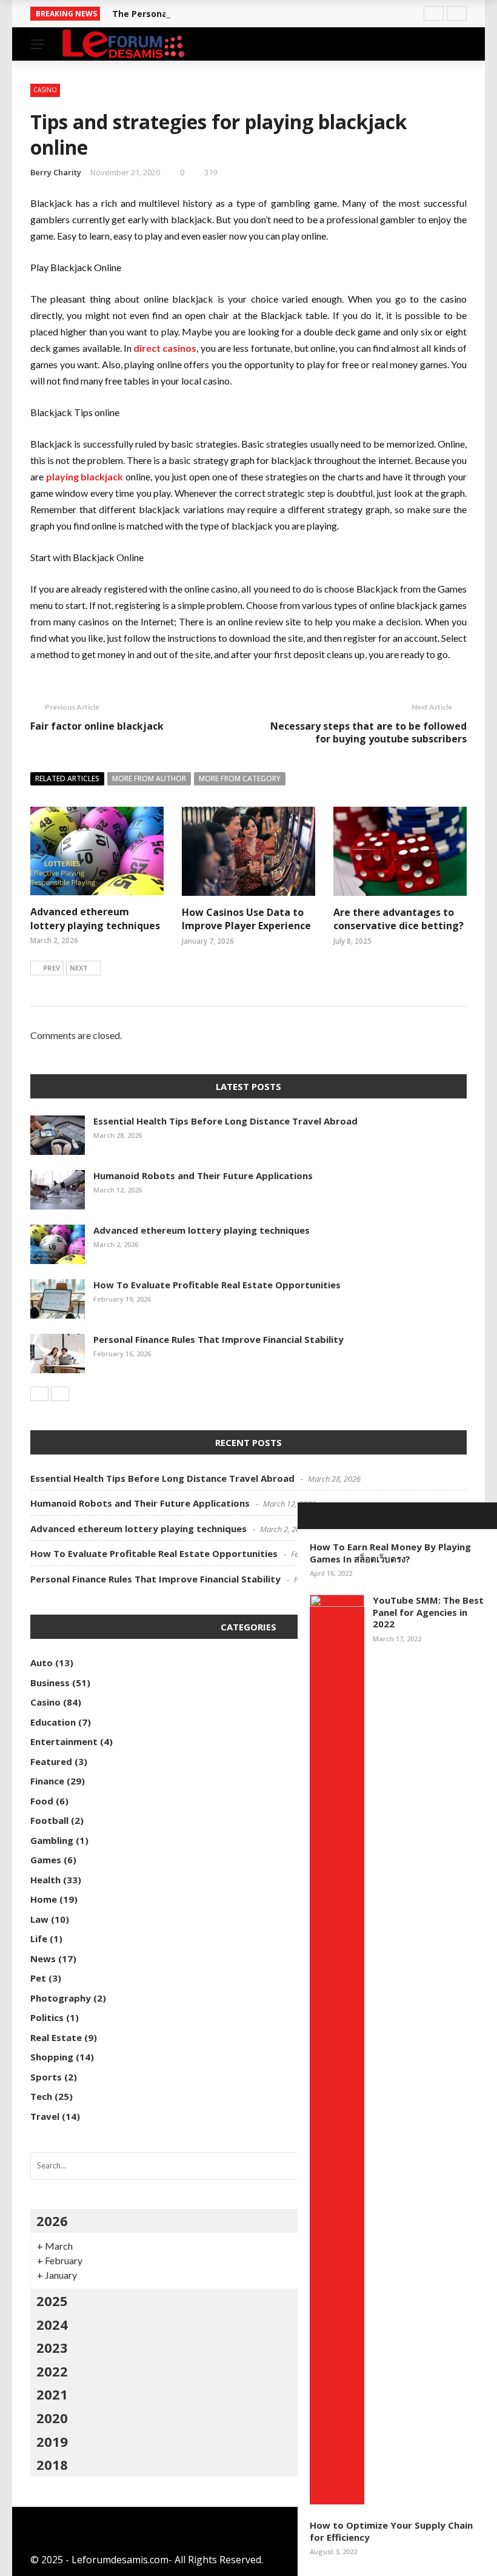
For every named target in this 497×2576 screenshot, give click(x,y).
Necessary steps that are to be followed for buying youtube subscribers (369, 732)
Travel (45, 2116)
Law (39, 1919)
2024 (52, 2324)
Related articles (67, 779)
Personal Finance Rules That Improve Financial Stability (218, 1339)
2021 (52, 2394)
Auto (42, 1663)
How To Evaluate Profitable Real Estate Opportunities (217, 1285)
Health (45, 1880)
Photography (61, 1998)
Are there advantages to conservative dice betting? (399, 919)
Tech (41, 2096)
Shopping (52, 2057)
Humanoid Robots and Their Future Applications (203, 1175)
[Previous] (39, 1394)
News (43, 1959)
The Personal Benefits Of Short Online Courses (214, 14)
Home (44, 1899)
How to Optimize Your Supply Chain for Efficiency (391, 2531)
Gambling (52, 1840)
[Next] (60, 1394)
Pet (38, 1978)
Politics (47, 2017)
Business (50, 1683)
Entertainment (64, 1741)
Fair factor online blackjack (97, 726)
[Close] (311, 1516)
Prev (52, 968)
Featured (51, 1761)
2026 (52, 2221)
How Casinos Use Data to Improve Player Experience (246, 919)
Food (42, 1801)
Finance (47, 1781)
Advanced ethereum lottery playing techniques (95, 918)
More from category (240, 779)
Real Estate (56, 2037)
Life (39, 1939)
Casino (45, 90)
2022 (52, 2371)
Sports (46, 2077)
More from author (149, 779)
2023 (52, 2347)
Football (49, 1820)
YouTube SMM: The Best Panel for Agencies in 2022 (428, 1612)
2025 (52, 2301)
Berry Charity (56, 172)
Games (46, 1860)
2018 (52, 2464)
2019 (52, 2441)
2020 (52, 2418)
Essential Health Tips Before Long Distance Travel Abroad (225, 1121)
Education (53, 1722)
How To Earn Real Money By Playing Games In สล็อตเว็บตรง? (390, 1553)
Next (79, 968)
